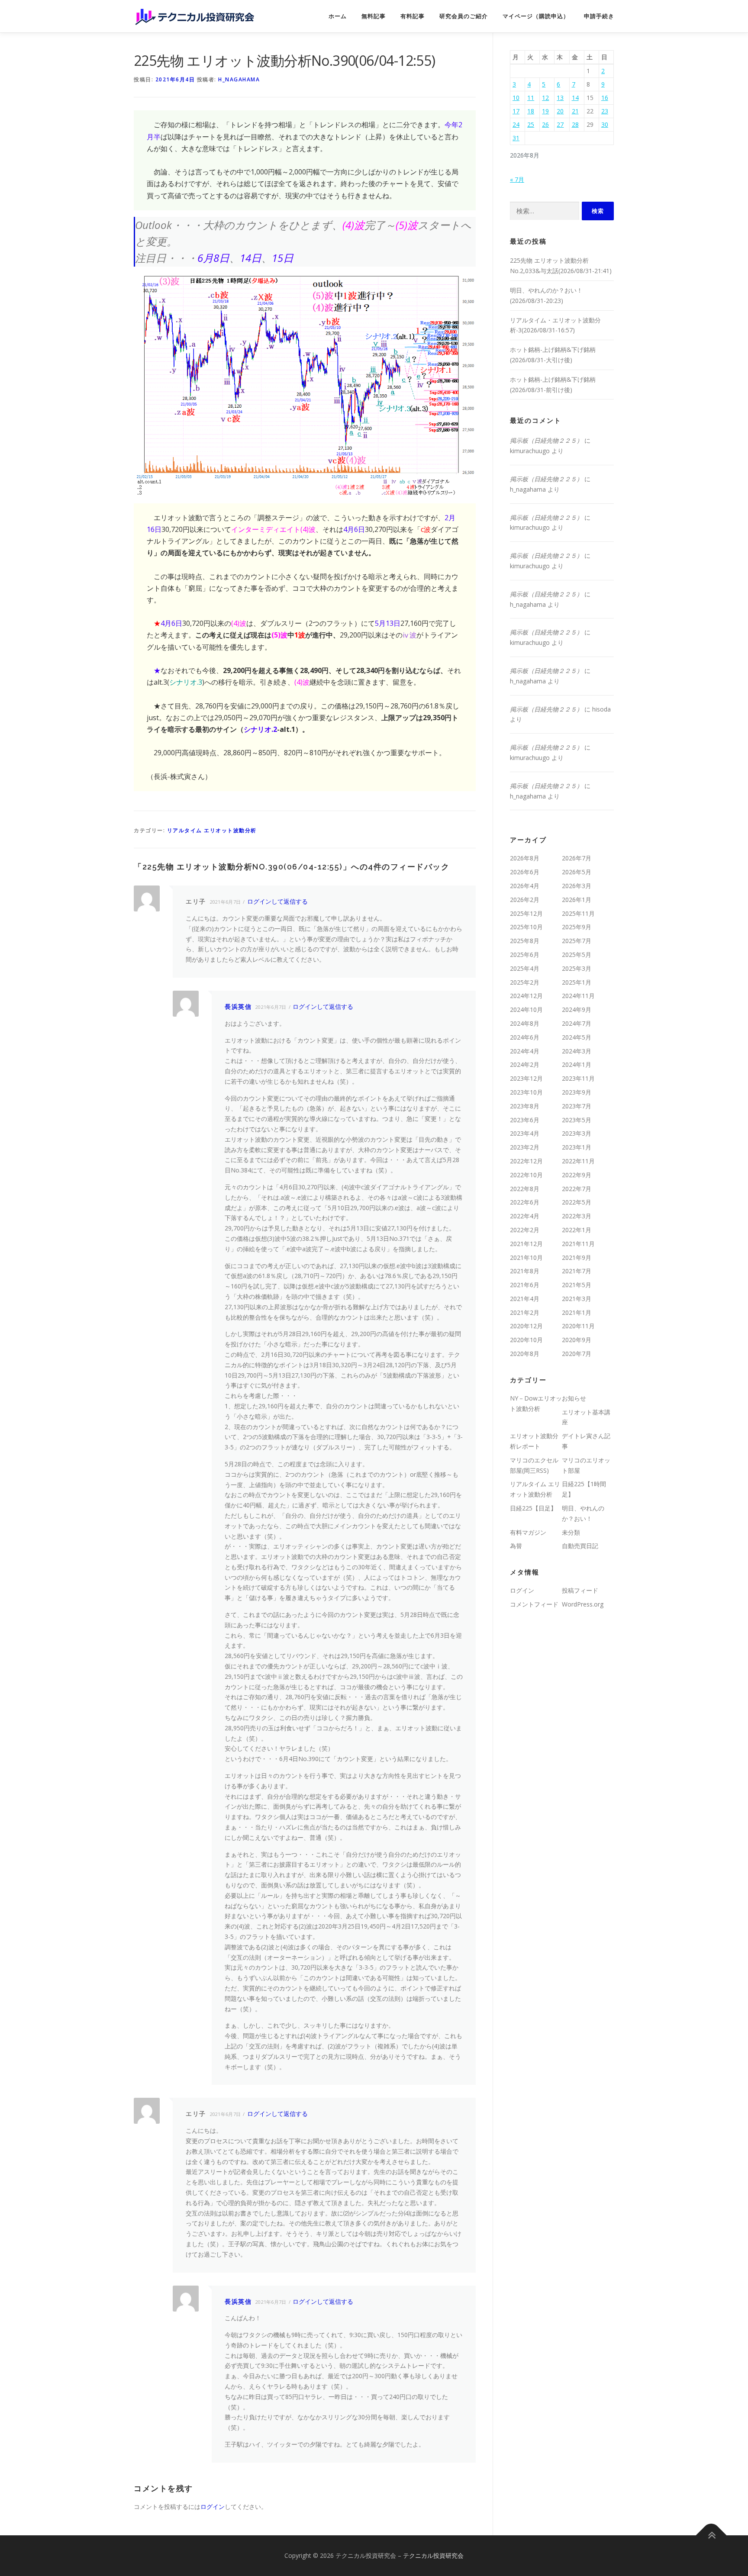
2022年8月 (525, 1189)
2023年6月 (525, 1120)
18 (531, 111)
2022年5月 (577, 1202)
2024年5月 (577, 1037)
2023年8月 (525, 1106)
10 (516, 98)
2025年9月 (577, 927)
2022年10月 (526, 1175)
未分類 (571, 1532)
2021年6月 (525, 1285)
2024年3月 (577, 1051)
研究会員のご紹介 (464, 16)
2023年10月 (526, 1092)
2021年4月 (525, 1299)
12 (545, 98)
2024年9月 (577, 1009)
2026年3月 (577, 886)
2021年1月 (577, 1312)
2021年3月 (577, 1299)
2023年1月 (577, 1147)
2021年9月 (577, 1257)
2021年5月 (577, 1285)
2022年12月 (526, 1161)
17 (516, 111)
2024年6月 (525, 1037)
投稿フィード (580, 1590)
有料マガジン (528, 1532)
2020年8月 (525, 1354)
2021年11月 (578, 1244)
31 (516, 138)
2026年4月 (525, 886)
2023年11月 (578, 1078)
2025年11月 (578, 913)
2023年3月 (577, 1133)
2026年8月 (525, 858)
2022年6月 (525, 1202)
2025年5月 (577, 955)
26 (545, 124)
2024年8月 (525, 1023)
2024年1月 (577, 1064)
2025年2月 (525, 982)
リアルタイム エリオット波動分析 (212, 830)
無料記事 (374, 16)
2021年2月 (525, 1312)
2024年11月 (578, 996)
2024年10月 (526, 1009)
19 (545, 111)
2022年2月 (525, 1230)
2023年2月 (525, 1147)
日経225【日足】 (533, 1508)
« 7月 (517, 179)
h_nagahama (239, 79)
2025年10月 (526, 927)
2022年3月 (577, 1216)
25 (531, 124)
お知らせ (574, 1398)
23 (605, 111)
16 (605, 98)
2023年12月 (526, 1078)
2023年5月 (577, 1120)
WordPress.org (583, 1604)
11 (531, 98)
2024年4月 (525, 1051)
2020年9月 (577, 1340)
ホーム (338, 16)
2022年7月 (577, 1189)
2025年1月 (577, 982)
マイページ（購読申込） (536, 16)
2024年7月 (577, 1023)
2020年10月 (526, 1340)
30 (605, 124)
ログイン (213, 2507)
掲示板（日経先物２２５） (546, 440)
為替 (516, 1546)
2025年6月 (525, 955)
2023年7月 (577, 1106)
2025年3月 (577, 968)
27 (560, 124)
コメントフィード (534, 1604)
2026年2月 (525, 900)
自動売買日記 (580, 1546)
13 (560, 98)
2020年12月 (526, 1326)
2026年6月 (525, 872)
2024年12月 (526, 996)
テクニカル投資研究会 (433, 2555)
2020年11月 (578, 1326)
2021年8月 (525, 1271)
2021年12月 (526, 1244)
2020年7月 (577, 1354)
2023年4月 (525, 1133)
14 (575, 98)
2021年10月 (526, 1257)
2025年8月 (525, 941)
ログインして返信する (277, 901)
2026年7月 (577, 858)
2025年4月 (525, 968)
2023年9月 (577, 1092)
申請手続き (599, 16)
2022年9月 (577, 1175)
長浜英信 (238, 1006)
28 (575, 124)
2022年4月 (525, 1216)
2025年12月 (526, 913)
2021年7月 (577, 1271)
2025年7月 (577, 941)
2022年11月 (578, 1161)
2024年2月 (525, 1064)
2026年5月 (577, 872)
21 (575, 111)
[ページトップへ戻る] (711, 2536)
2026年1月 (577, 900)
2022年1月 (577, 1230)
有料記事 (413, 16)
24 (516, 124)
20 (560, 111)
